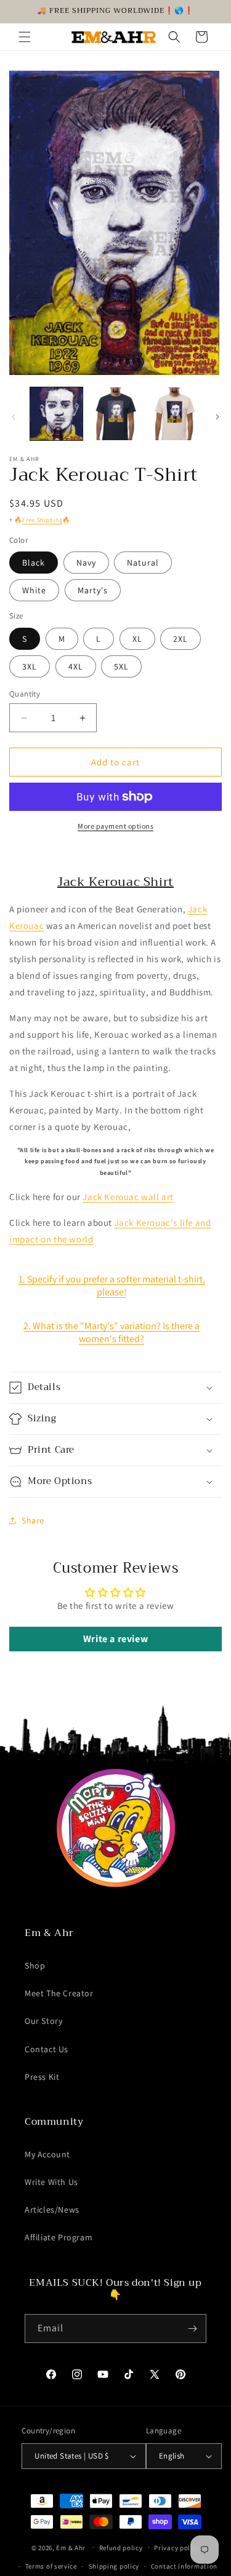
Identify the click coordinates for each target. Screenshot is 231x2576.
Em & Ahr (71, 2547)
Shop (35, 1966)
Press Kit (42, 2077)
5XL (121, 666)
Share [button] (33, 1520)
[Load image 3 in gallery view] (174, 413)
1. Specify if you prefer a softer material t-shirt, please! (112, 1286)
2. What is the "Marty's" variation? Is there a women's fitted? (111, 1332)
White (34, 590)
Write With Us (51, 2182)
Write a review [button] (115, 1639)
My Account (47, 2154)
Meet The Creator (59, 1993)
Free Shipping (42, 520)
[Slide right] (217, 417)
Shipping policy (114, 2566)
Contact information (184, 2566)
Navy (86, 563)
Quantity (25, 694)
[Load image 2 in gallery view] (115, 413)
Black (34, 563)
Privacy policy (177, 2548)
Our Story (43, 2021)
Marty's (93, 590)
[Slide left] (14, 417)
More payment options (115, 826)
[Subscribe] (192, 2329)
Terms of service (51, 2566)
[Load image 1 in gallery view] (56, 413)
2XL (180, 639)
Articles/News (52, 2210)
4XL (76, 666)
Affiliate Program (59, 2237)
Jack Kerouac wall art (128, 1197)
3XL (30, 666)
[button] (25, 37)
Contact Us (47, 2049)
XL (137, 639)
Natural (143, 563)
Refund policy (121, 2548)
